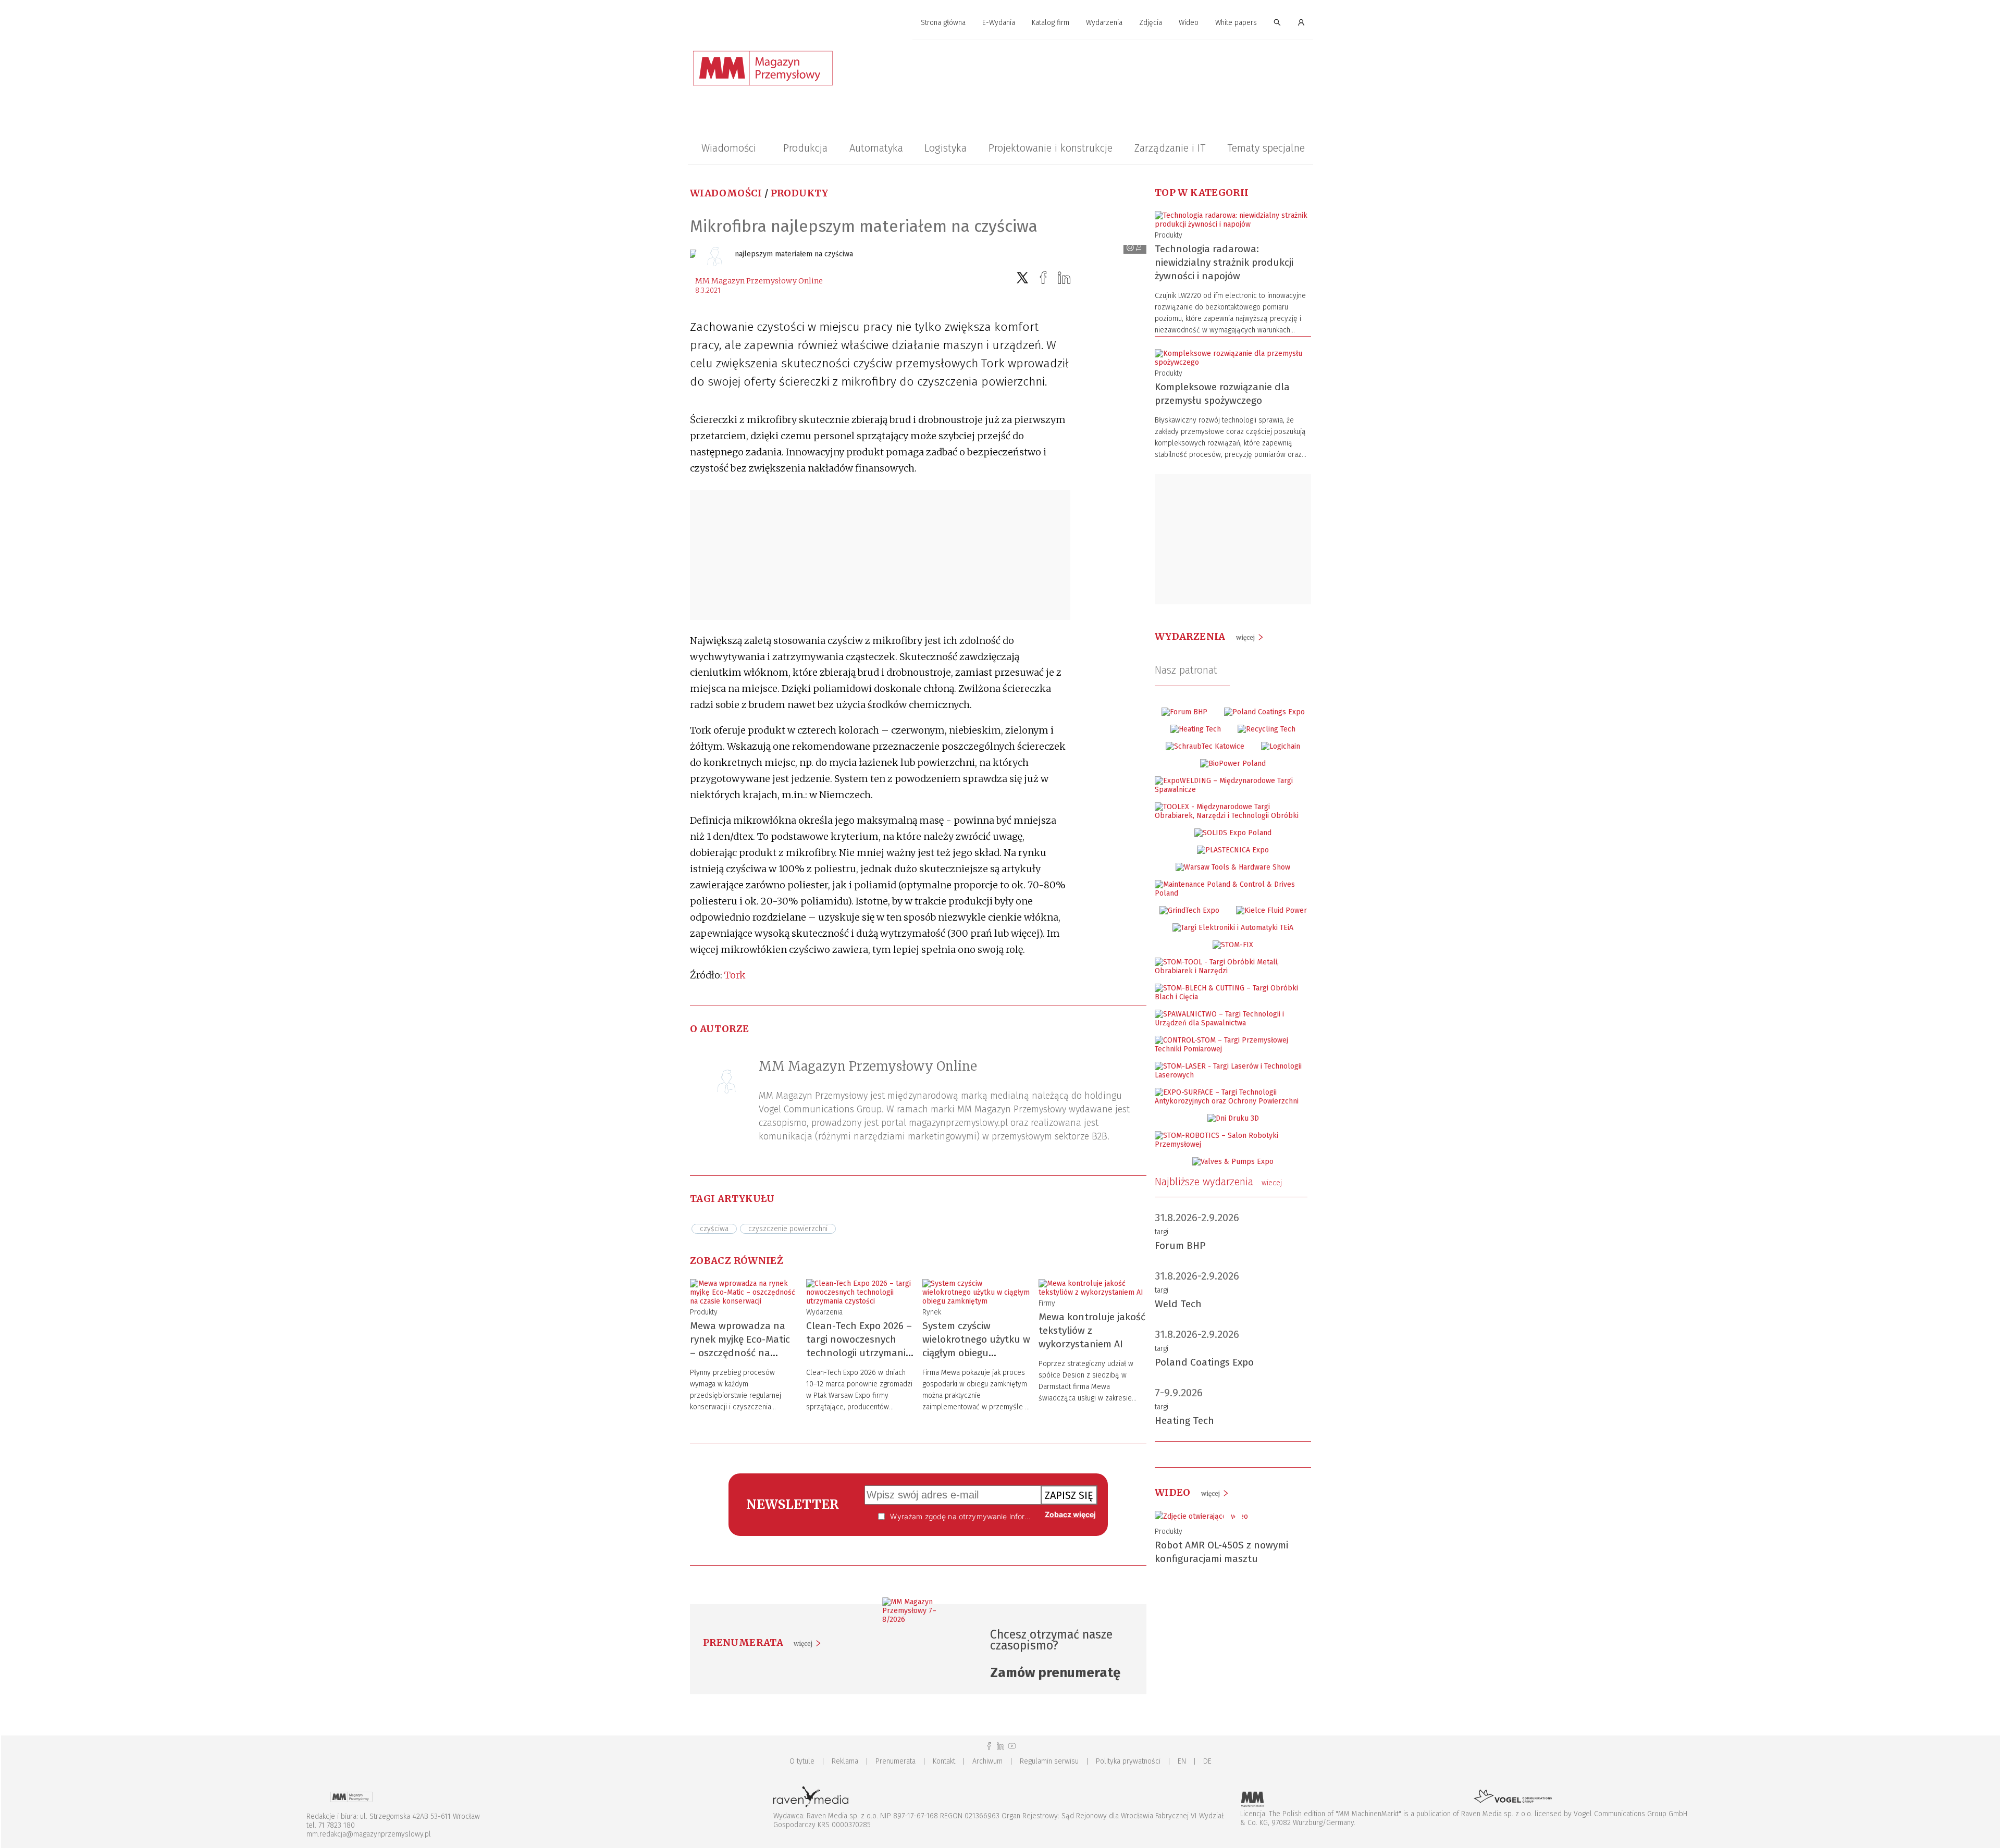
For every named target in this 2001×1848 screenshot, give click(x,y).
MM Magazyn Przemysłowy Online (759, 281)
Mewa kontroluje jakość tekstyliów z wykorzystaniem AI (1092, 1330)
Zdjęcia (1151, 23)
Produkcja (805, 148)
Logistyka (946, 148)
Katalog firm (1051, 23)
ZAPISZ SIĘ (1069, 1495)
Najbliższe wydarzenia (1218, 1182)
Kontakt (944, 1761)
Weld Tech (1178, 1304)
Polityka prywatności (1128, 1761)
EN (1182, 1761)
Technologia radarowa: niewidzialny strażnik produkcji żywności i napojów (1224, 262)
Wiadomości (729, 148)
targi (1162, 1232)
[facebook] (1043, 278)
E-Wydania (999, 23)
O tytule (802, 1761)
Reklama (845, 1761)
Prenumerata (895, 1761)
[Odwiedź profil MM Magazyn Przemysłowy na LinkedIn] (1000, 1746)
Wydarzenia (1104, 23)
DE (1207, 1761)
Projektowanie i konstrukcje (1051, 148)
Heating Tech (1184, 1421)
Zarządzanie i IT (1170, 148)
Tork (735, 975)
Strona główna (943, 23)
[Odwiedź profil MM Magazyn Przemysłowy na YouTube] (1012, 1746)
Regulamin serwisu (1049, 1761)
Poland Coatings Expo (1204, 1362)
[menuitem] (943, 23)
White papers (1236, 23)
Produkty (800, 193)
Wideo (1189, 23)
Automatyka (876, 148)
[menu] (1000, 23)
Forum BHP (1180, 1245)
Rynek (932, 1312)
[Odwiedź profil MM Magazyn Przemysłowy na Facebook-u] (989, 1746)
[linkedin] (1064, 278)
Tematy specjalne (1266, 148)
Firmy (1047, 1303)
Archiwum (987, 1761)
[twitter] (1022, 278)
